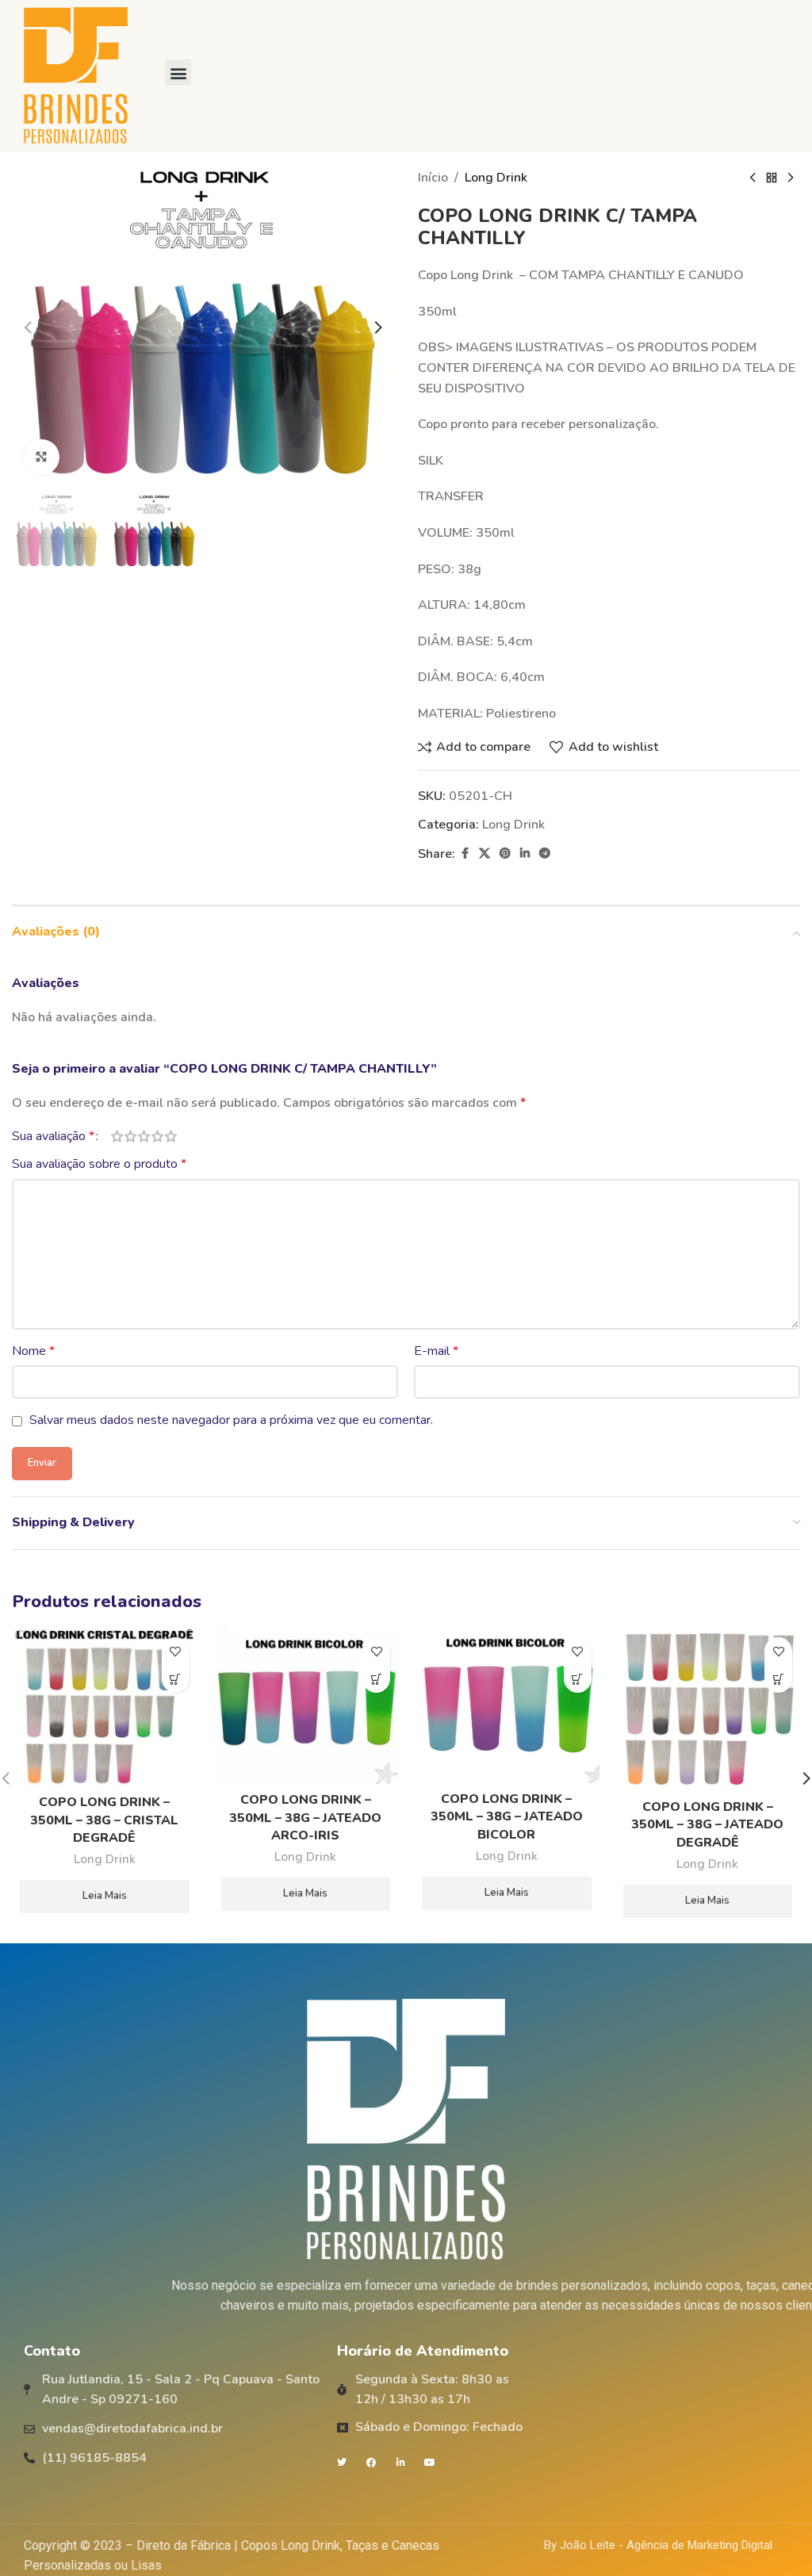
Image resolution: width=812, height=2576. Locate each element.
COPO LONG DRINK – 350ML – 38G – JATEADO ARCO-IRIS (305, 1818)
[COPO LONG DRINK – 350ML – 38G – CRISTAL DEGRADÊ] (105, 1708)
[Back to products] (772, 178)
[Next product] (791, 178)
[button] (178, 73)
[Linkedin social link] (525, 854)
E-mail (436, 1351)
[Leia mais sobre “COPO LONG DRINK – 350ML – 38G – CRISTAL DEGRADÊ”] (176, 1679)
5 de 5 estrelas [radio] (171, 1136)
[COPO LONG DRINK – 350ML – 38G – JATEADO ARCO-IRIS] (306, 1707)
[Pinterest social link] (505, 854)
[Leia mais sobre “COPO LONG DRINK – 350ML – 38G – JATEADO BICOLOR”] (578, 1679)
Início (433, 178)
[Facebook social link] (465, 854)
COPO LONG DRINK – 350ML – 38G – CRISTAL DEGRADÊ (104, 1820)
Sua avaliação (53, 1136)
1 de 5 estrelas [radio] (117, 1136)
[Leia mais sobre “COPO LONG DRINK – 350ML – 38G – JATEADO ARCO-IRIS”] (376, 1679)
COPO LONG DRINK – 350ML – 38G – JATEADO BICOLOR (507, 1817)
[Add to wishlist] (176, 1651)
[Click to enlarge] (42, 457)
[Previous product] (753, 178)
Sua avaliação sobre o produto (99, 1164)
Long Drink (496, 178)
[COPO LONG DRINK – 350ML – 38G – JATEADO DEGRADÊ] (708, 1710)
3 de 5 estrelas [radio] (144, 1136)
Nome (33, 1351)
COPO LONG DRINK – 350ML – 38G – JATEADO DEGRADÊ (707, 1825)
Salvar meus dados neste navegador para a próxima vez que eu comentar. (231, 1420)
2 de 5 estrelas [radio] (130, 1136)
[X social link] (485, 854)
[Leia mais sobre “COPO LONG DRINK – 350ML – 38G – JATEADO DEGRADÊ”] (778, 1679)
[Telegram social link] (545, 854)
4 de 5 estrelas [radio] (157, 1136)
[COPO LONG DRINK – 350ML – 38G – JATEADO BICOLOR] (507, 1706)
